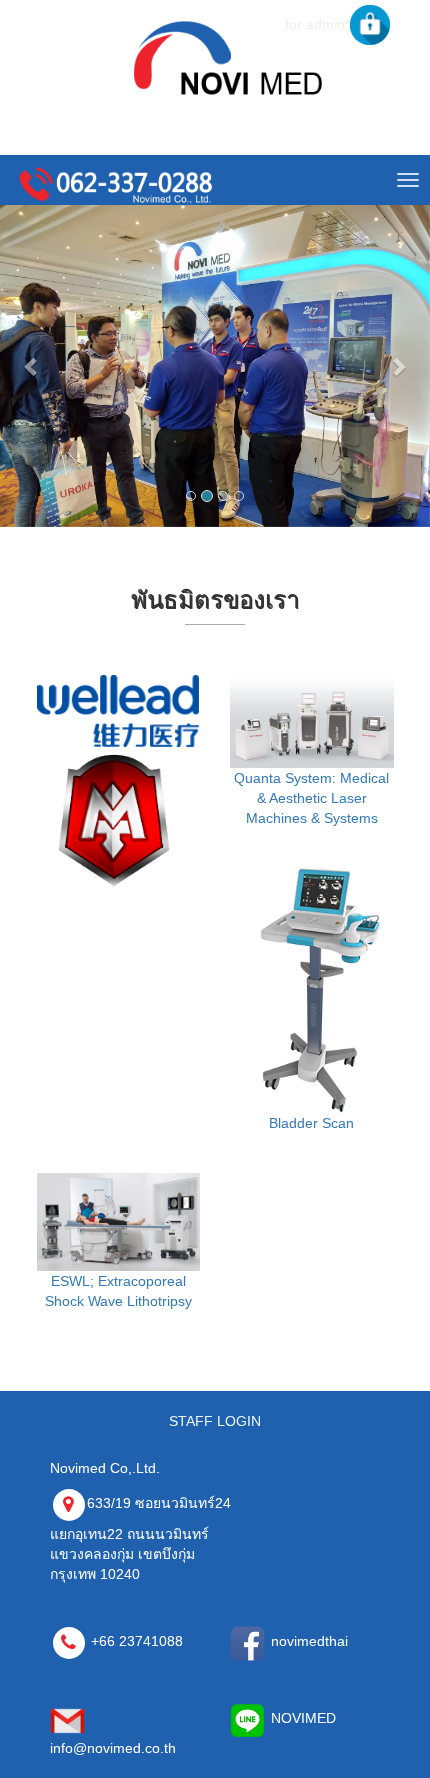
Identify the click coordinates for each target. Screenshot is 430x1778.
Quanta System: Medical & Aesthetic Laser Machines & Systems (311, 798)
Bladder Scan (311, 1123)
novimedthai (307, 1641)
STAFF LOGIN (215, 1421)
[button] (32, 366)
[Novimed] (223, 56)
